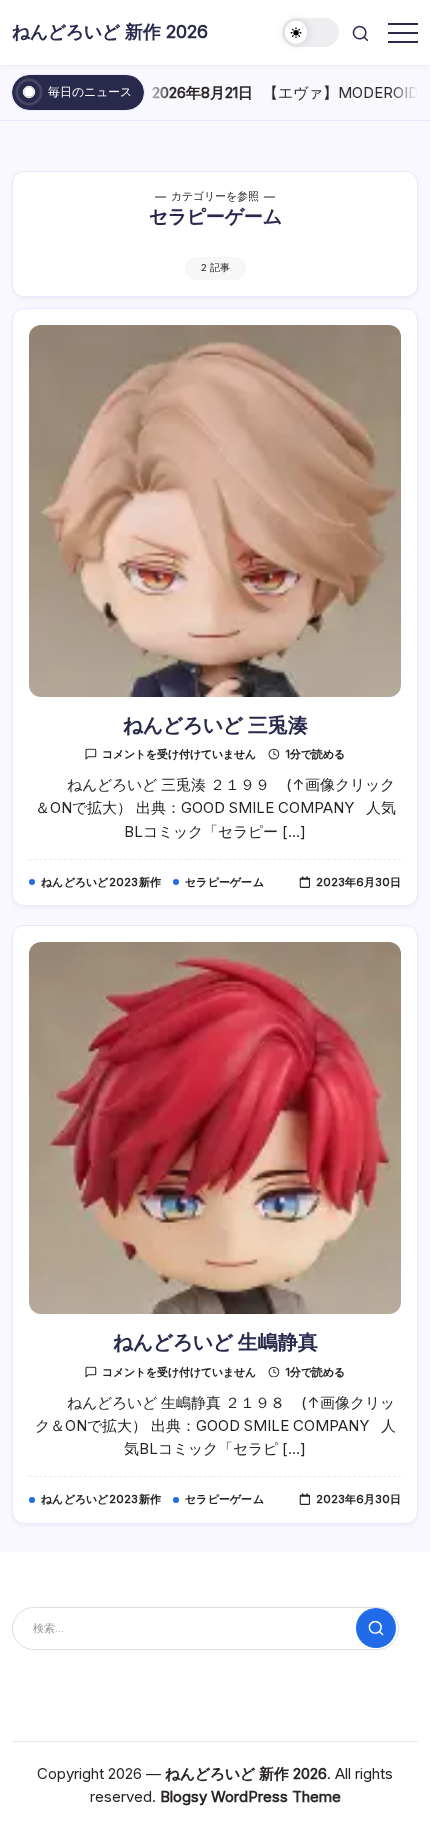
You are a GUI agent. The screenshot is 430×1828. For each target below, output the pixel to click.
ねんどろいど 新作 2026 (110, 31)
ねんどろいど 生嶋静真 (215, 1342)
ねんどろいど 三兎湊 (215, 725)
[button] (311, 32)
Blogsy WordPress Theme (250, 1796)
